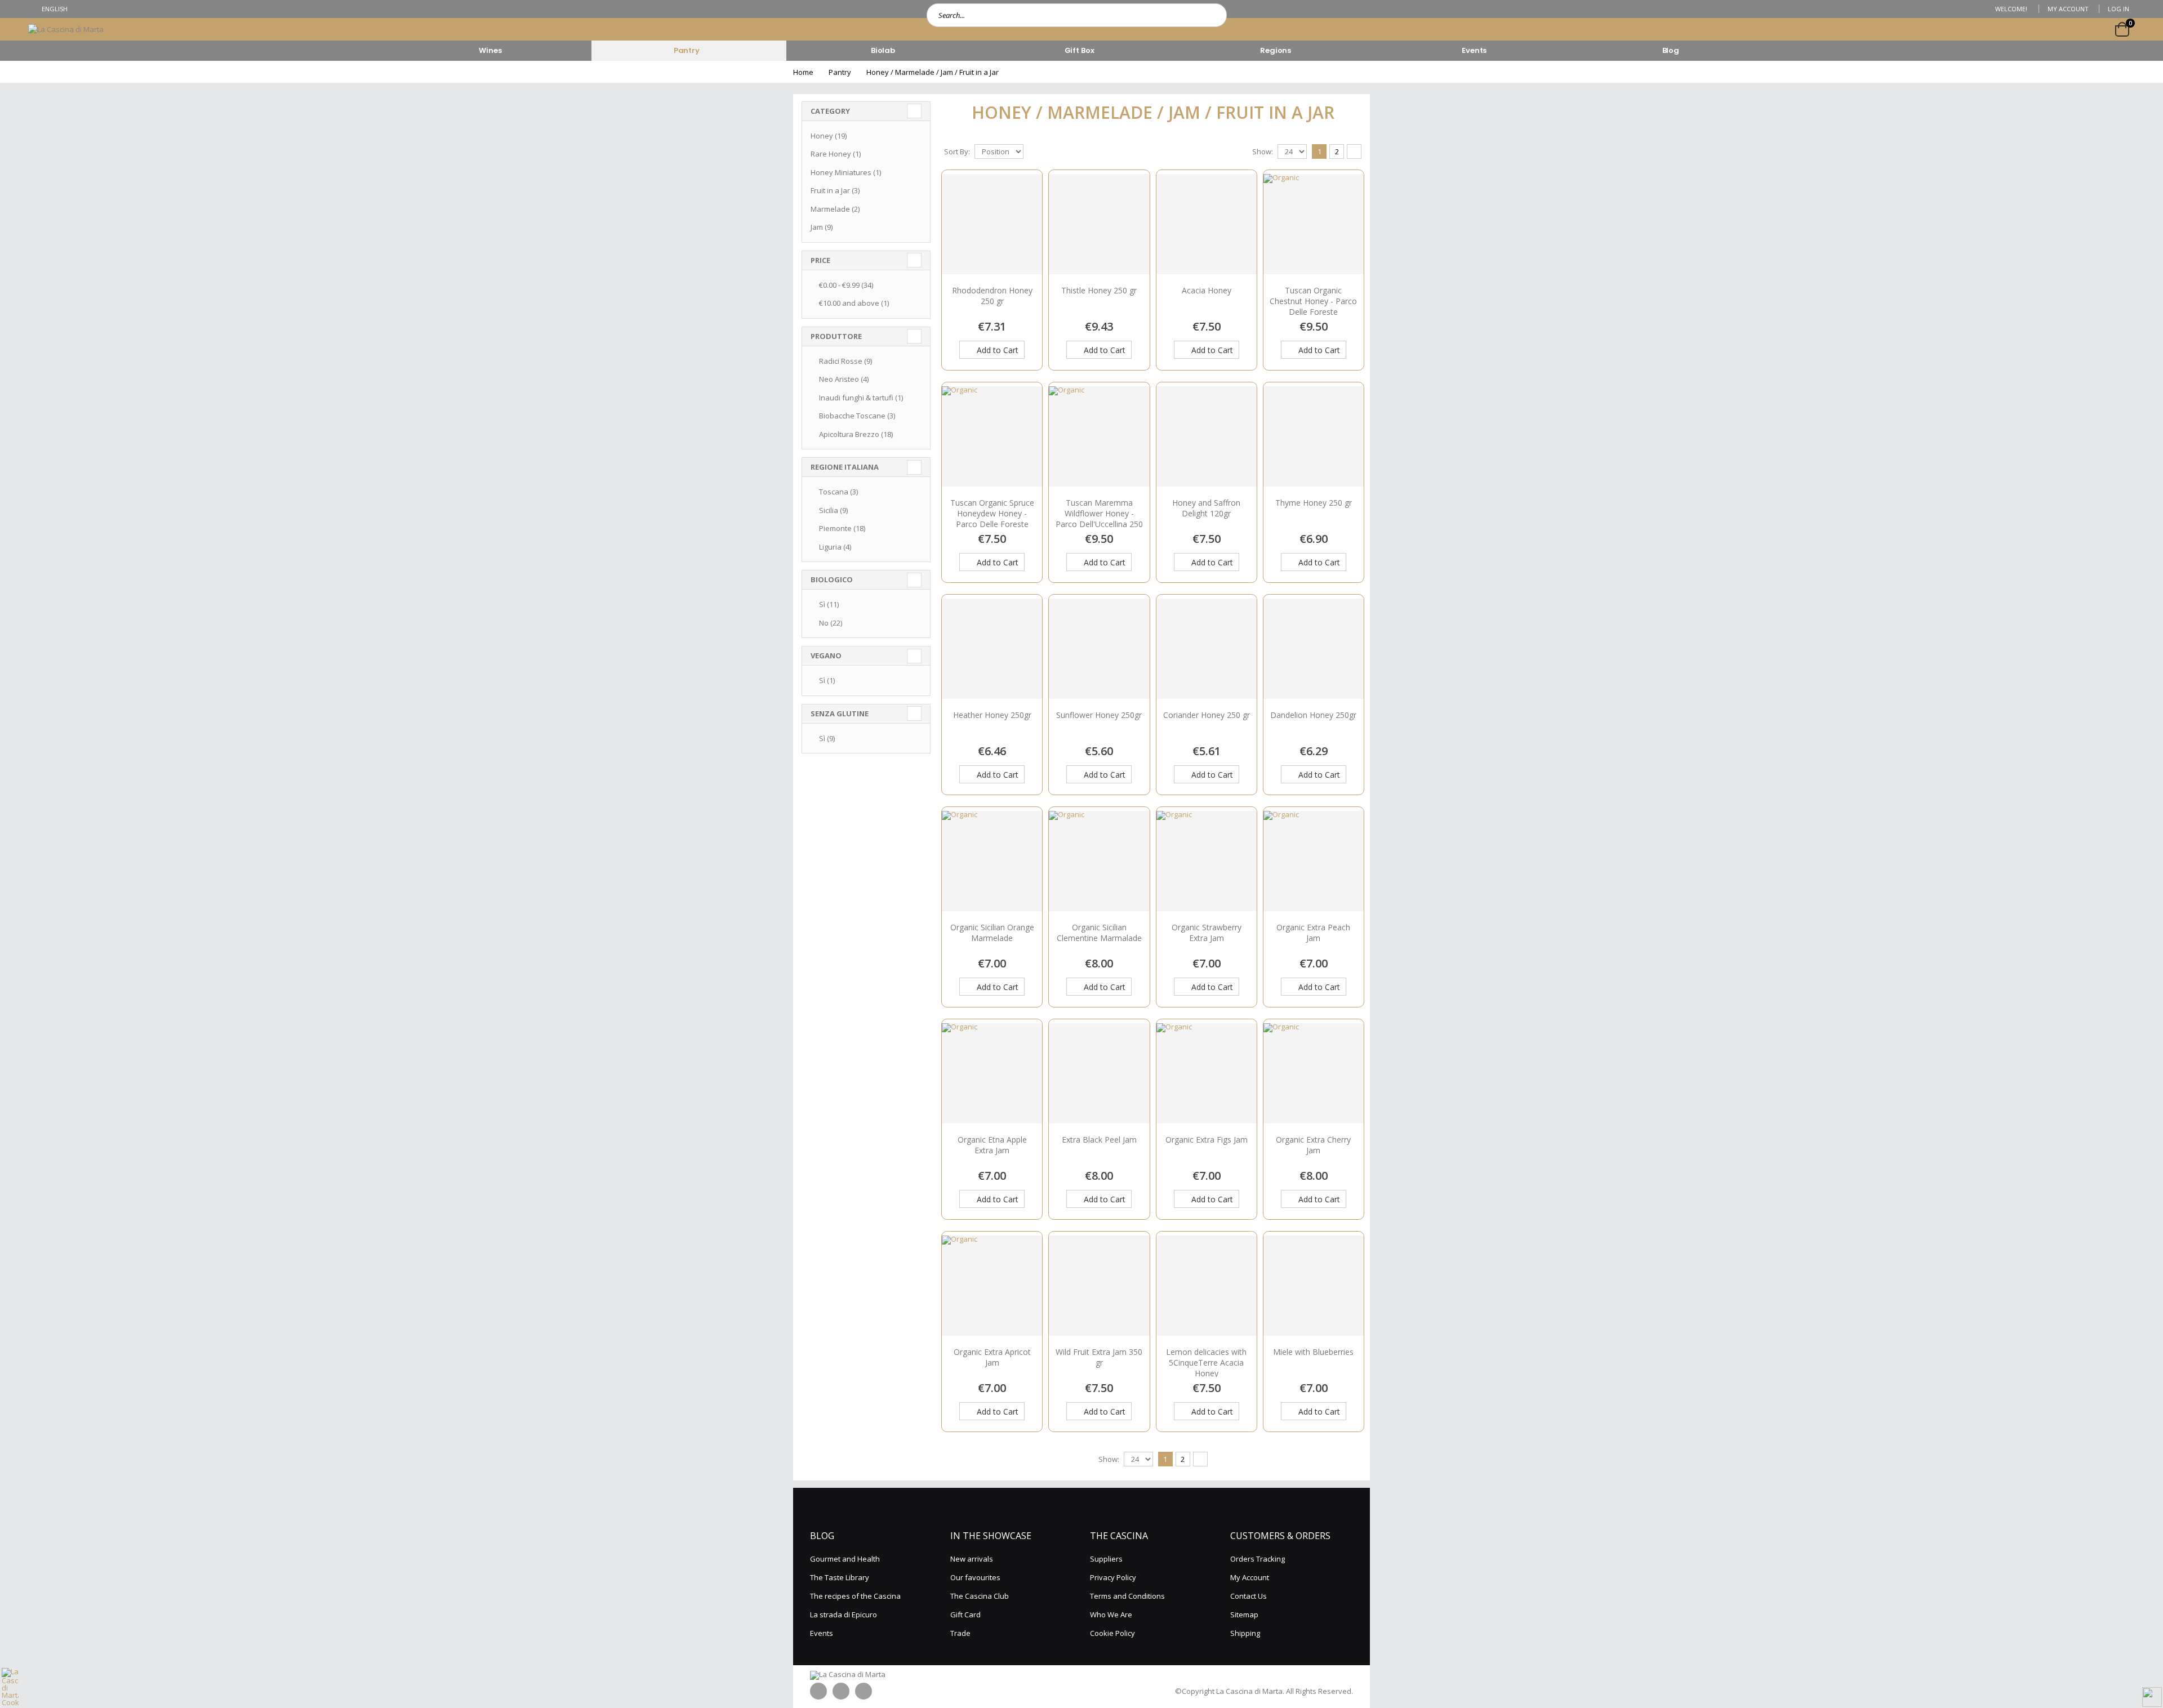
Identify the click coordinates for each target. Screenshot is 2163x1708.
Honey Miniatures (846, 172)
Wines (490, 50)
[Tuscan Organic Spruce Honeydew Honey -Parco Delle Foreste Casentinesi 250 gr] (960, 390)
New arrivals (972, 1559)
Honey (829, 136)
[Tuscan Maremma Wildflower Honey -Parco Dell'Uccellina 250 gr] (1067, 390)
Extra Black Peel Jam (1099, 1140)
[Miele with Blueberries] (1314, 1286)
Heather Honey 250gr (992, 715)
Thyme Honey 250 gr (1314, 503)
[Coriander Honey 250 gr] (1207, 649)
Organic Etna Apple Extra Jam (992, 1145)
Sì (829, 604)
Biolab (883, 50)
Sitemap (1244, 1615)
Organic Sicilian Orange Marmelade (992, 933)
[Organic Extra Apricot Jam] (960, 1239)
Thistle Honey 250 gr (1099, 290)
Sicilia (833, 510)
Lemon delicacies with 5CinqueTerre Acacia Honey (1206, 1363)
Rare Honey (836, 154)
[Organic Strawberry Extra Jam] (1174, 814)
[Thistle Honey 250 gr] (1099, 224)
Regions (1276, 50)
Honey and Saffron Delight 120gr (1206, 508)
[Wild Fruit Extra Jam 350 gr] (1099, 1286)
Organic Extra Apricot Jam (992, 1357)
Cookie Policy (1112, 1633)
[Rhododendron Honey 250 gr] (992, 224)
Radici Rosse (845, 361)
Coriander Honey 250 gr (1207, 715)
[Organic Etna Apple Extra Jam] (960, 1027)
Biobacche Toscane (857, 416)
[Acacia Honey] (1207, 224)
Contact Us (1249, 1596)
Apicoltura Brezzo (856, 434)
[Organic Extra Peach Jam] (1281, 814)
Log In (2119, 9)
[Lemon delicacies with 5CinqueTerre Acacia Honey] (1207, 1286)
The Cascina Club (980, 1596)
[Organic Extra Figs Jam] (1174, 1027)
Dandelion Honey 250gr (1313, 715)
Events (1474, 50)
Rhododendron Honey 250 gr (992, 296)
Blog (1671, 50)
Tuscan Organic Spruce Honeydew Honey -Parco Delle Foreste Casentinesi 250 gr (992, 519)
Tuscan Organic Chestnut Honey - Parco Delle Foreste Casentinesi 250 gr (1313, 306)
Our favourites (975, 1577)
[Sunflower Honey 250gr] (1099, 649)
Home (803, 72)
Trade (960, 1633)
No (831, 623)
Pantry (687, 50)
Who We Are (1111, 1615)
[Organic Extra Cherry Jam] (1281, 1027)
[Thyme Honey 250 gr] (1314, 436)
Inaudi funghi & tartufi (861, 398)
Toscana (838, 492)
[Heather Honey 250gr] (992, 649)
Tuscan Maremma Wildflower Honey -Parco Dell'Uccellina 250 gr (1099, 519)
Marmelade (835, 209)
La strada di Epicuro (844, 1615)
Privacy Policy (1113, 1577)
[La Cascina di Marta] (66, 29)
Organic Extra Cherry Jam (1313, 1145)
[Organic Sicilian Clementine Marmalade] (1067, 814)
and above (854, 303)
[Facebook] (818, 1691)
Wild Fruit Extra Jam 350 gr (1099, 1357)
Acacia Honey (1207, 290)
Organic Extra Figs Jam (1207, 1140)
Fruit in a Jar (835, 190)
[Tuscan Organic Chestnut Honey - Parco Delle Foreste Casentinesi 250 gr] (1281, 177)
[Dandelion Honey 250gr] (1314, 649)
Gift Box (1080, 50)
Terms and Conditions (1127, 1596)
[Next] (1354, 151)
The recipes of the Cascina (855, 1596)
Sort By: (957, 151)
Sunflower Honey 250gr (1099, 715)
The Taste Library (840, 1577)
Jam (822, 227)
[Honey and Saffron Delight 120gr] (1207, 436)
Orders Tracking (1258, 1559)
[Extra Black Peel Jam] (1099, 1073)
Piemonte (842, 528)
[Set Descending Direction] (1030, 151)
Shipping (1245, 1633)
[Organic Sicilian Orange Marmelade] (960, 814)
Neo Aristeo (844, 379)
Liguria (835, 547)
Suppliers (1106, 1559)
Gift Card (965, 1615)
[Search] (1215, 15)
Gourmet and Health (845, 1559)
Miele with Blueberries (1313, 1352)
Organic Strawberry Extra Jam (1207, 933)
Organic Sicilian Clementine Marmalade (1099, 933)
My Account (2068, 9)
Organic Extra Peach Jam (1313, 933)
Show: (1263, 151)
